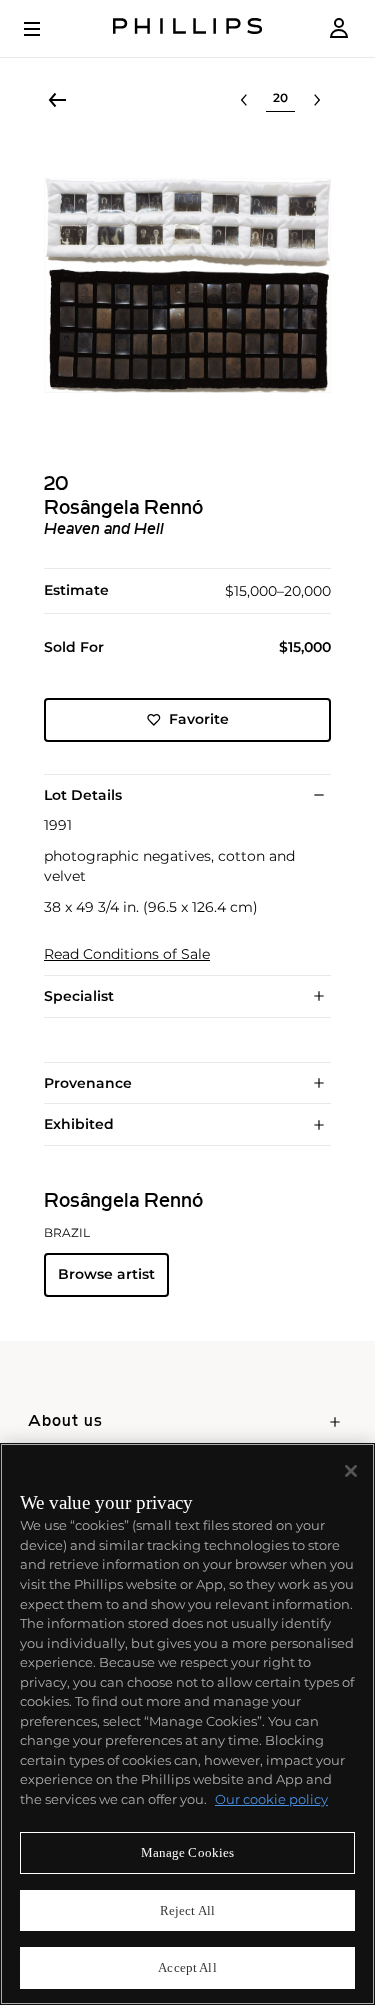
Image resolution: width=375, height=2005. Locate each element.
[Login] (339, 28)
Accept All (187, 1967)
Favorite (199, 719)
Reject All (187, 1910)
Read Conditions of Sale (127, 954)
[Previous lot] (244, 100)
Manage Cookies (188, 1852)
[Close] (351, 1471)
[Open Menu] (46, 29)
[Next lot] (317, 100)
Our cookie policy (271, 1799)
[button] (187, 285)
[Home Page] (188, 28)
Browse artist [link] (106, 1274)
